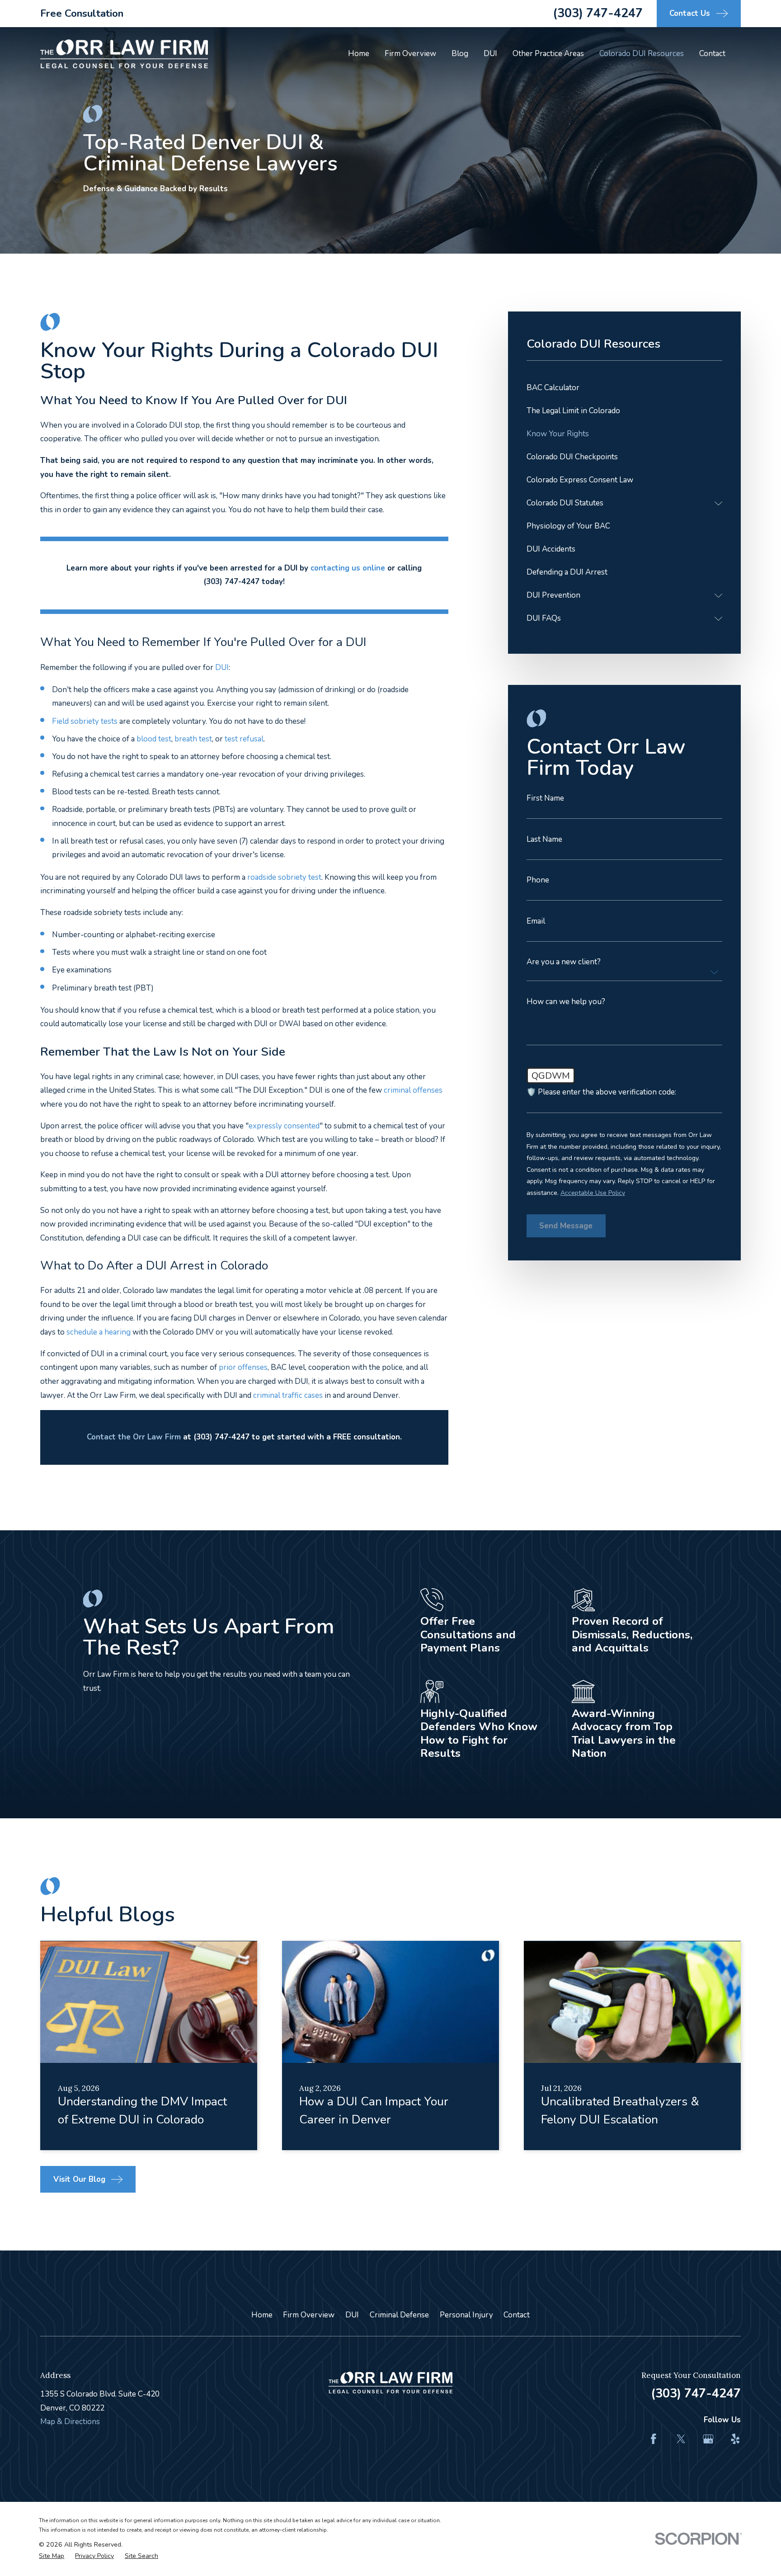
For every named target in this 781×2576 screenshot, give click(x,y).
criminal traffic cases (288, 1395)
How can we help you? (566, 1002)
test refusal (244, 739)
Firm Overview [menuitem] (410, 54)
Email (536, 921)
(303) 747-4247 (598, 13)
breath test (193, 739)
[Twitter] (681, 2439)
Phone (538, 880)
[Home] (124, 54)
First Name (545, 798)
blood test (154, 739)
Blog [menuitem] (460, 54)
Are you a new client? (564, 962)
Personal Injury (466, 2315)
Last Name (544, 839)
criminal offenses (413, 1090)
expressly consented (284, 1126)
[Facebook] (654, 2439)
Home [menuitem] (359, 54)
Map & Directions (70, 2422)
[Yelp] (735, 2439)
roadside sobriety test (284, 877)
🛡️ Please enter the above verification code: (601, 1092)
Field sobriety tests (85, 721)
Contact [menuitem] (712, 54)
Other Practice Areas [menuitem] (548, 54)
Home (262, 2315)
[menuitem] (624, 388)
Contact (517, 2315)
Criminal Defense (399, 2315)
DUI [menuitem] (490, 54)
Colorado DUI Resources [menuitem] (642, 54)
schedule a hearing (99, 1332)
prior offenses (243, 1367)
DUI (352, 2315)
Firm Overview (309, 2315)
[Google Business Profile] (708, 2439)
